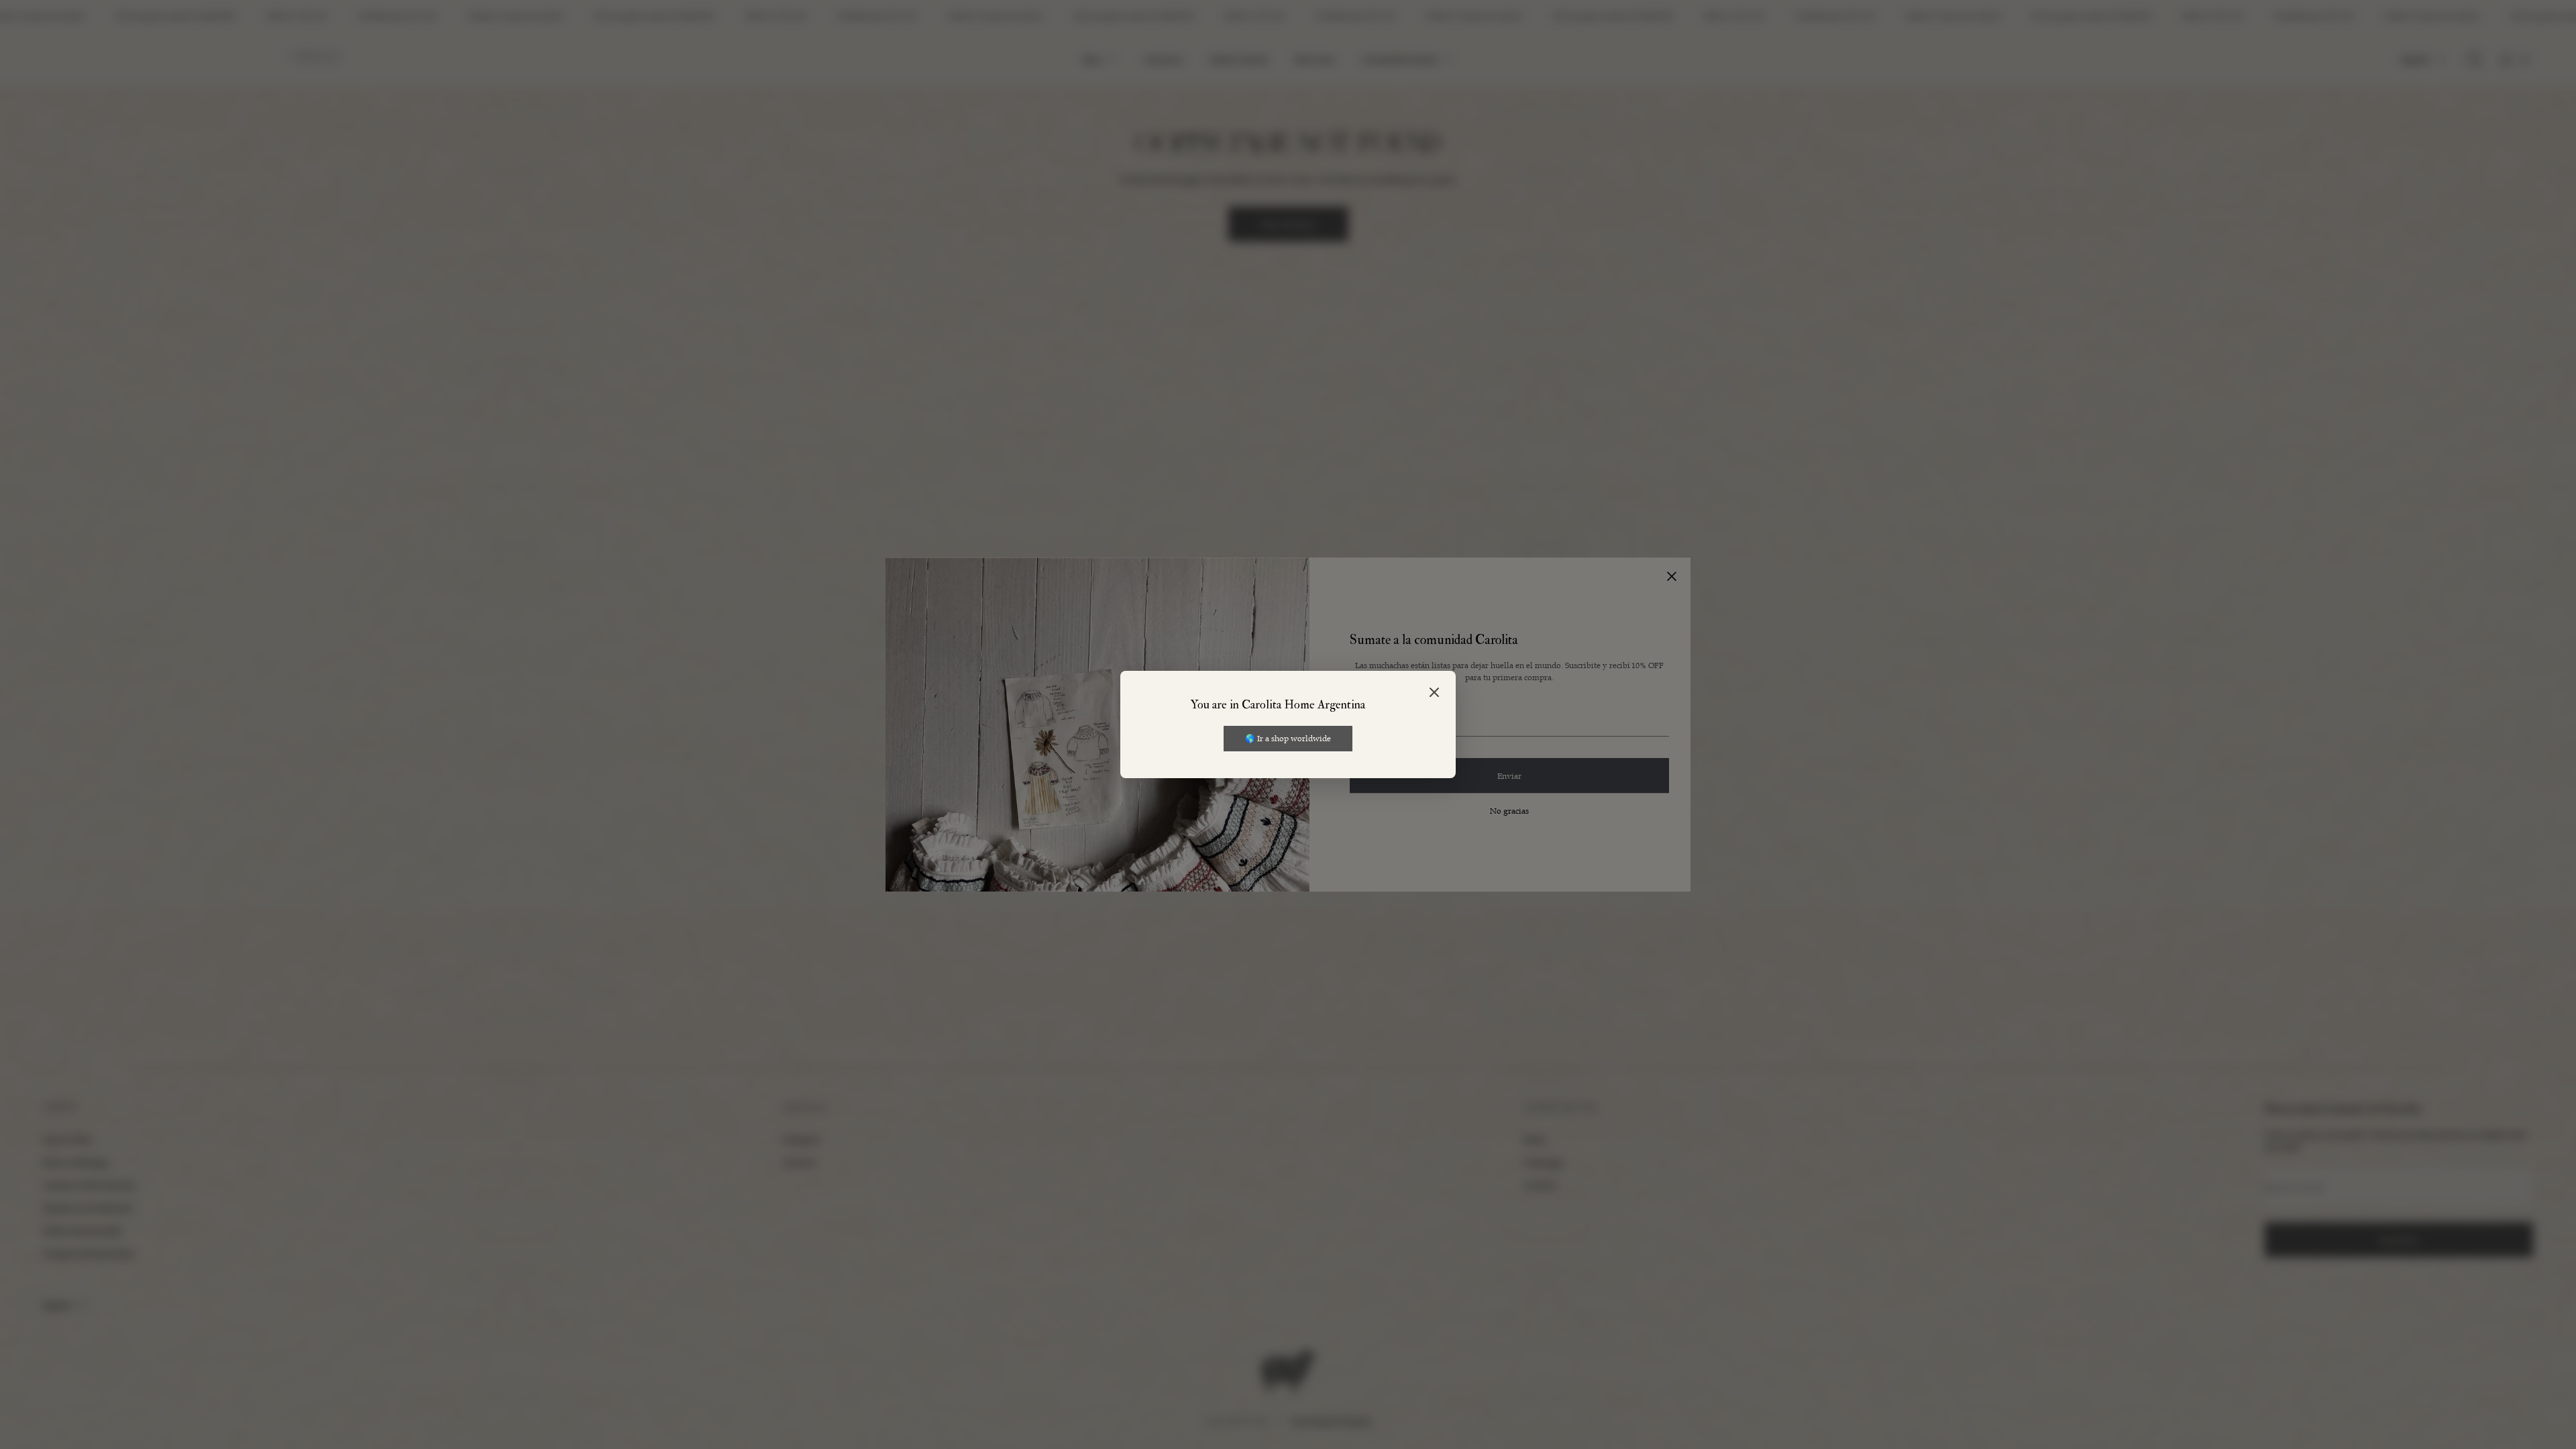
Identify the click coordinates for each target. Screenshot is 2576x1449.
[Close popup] (1434, 693)
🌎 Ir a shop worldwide (1288, 738)
